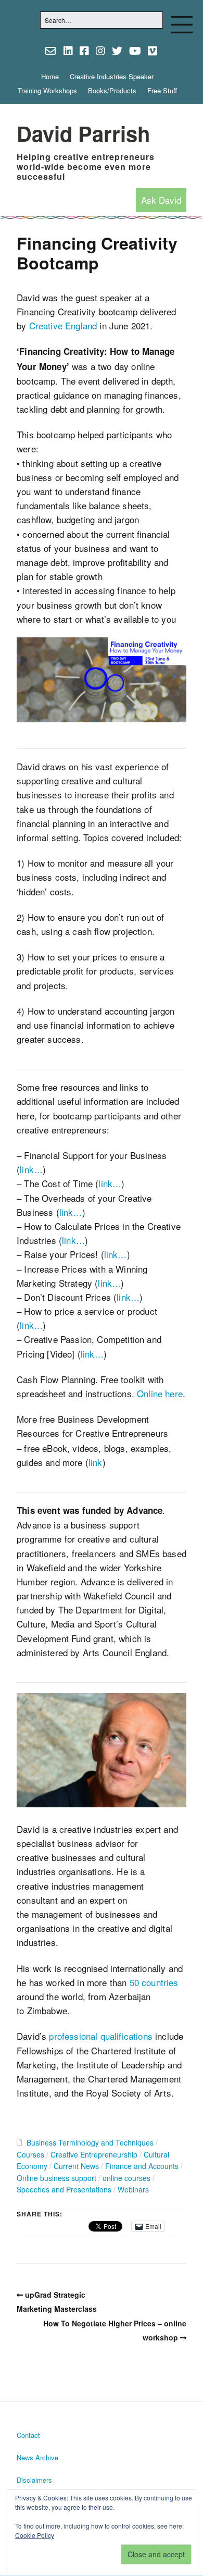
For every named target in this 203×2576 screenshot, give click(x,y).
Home (50, 76)
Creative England (63, 325)
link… (31, 1169)
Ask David (161, 200)
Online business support (56, 2178)
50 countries (154, 1982)
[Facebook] (84, 51)
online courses (126, 2178)
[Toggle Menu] (182, 24)
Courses (30, 2154)
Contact (28, 2435)
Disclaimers (34, 2480)
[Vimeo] (153, 51)
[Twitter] (117, 51)
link (96, 1462)
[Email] (51, 51)
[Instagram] (100, 51)
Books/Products (112, 90)
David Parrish (83, 133)
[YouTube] (135, 51)
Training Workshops (47, 90)
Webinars (133, 2189)
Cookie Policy (35, 2535)
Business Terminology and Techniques (90, 2142)
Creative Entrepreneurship (94, 2154)
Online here (160, 1393)
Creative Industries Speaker (112, 76)
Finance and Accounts (142, 2166)
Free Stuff (162, 90)
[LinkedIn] (68, 51)
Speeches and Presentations (64, 2189)
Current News (76, 2166)
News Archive (37, 2457)
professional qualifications (101, 2036)
